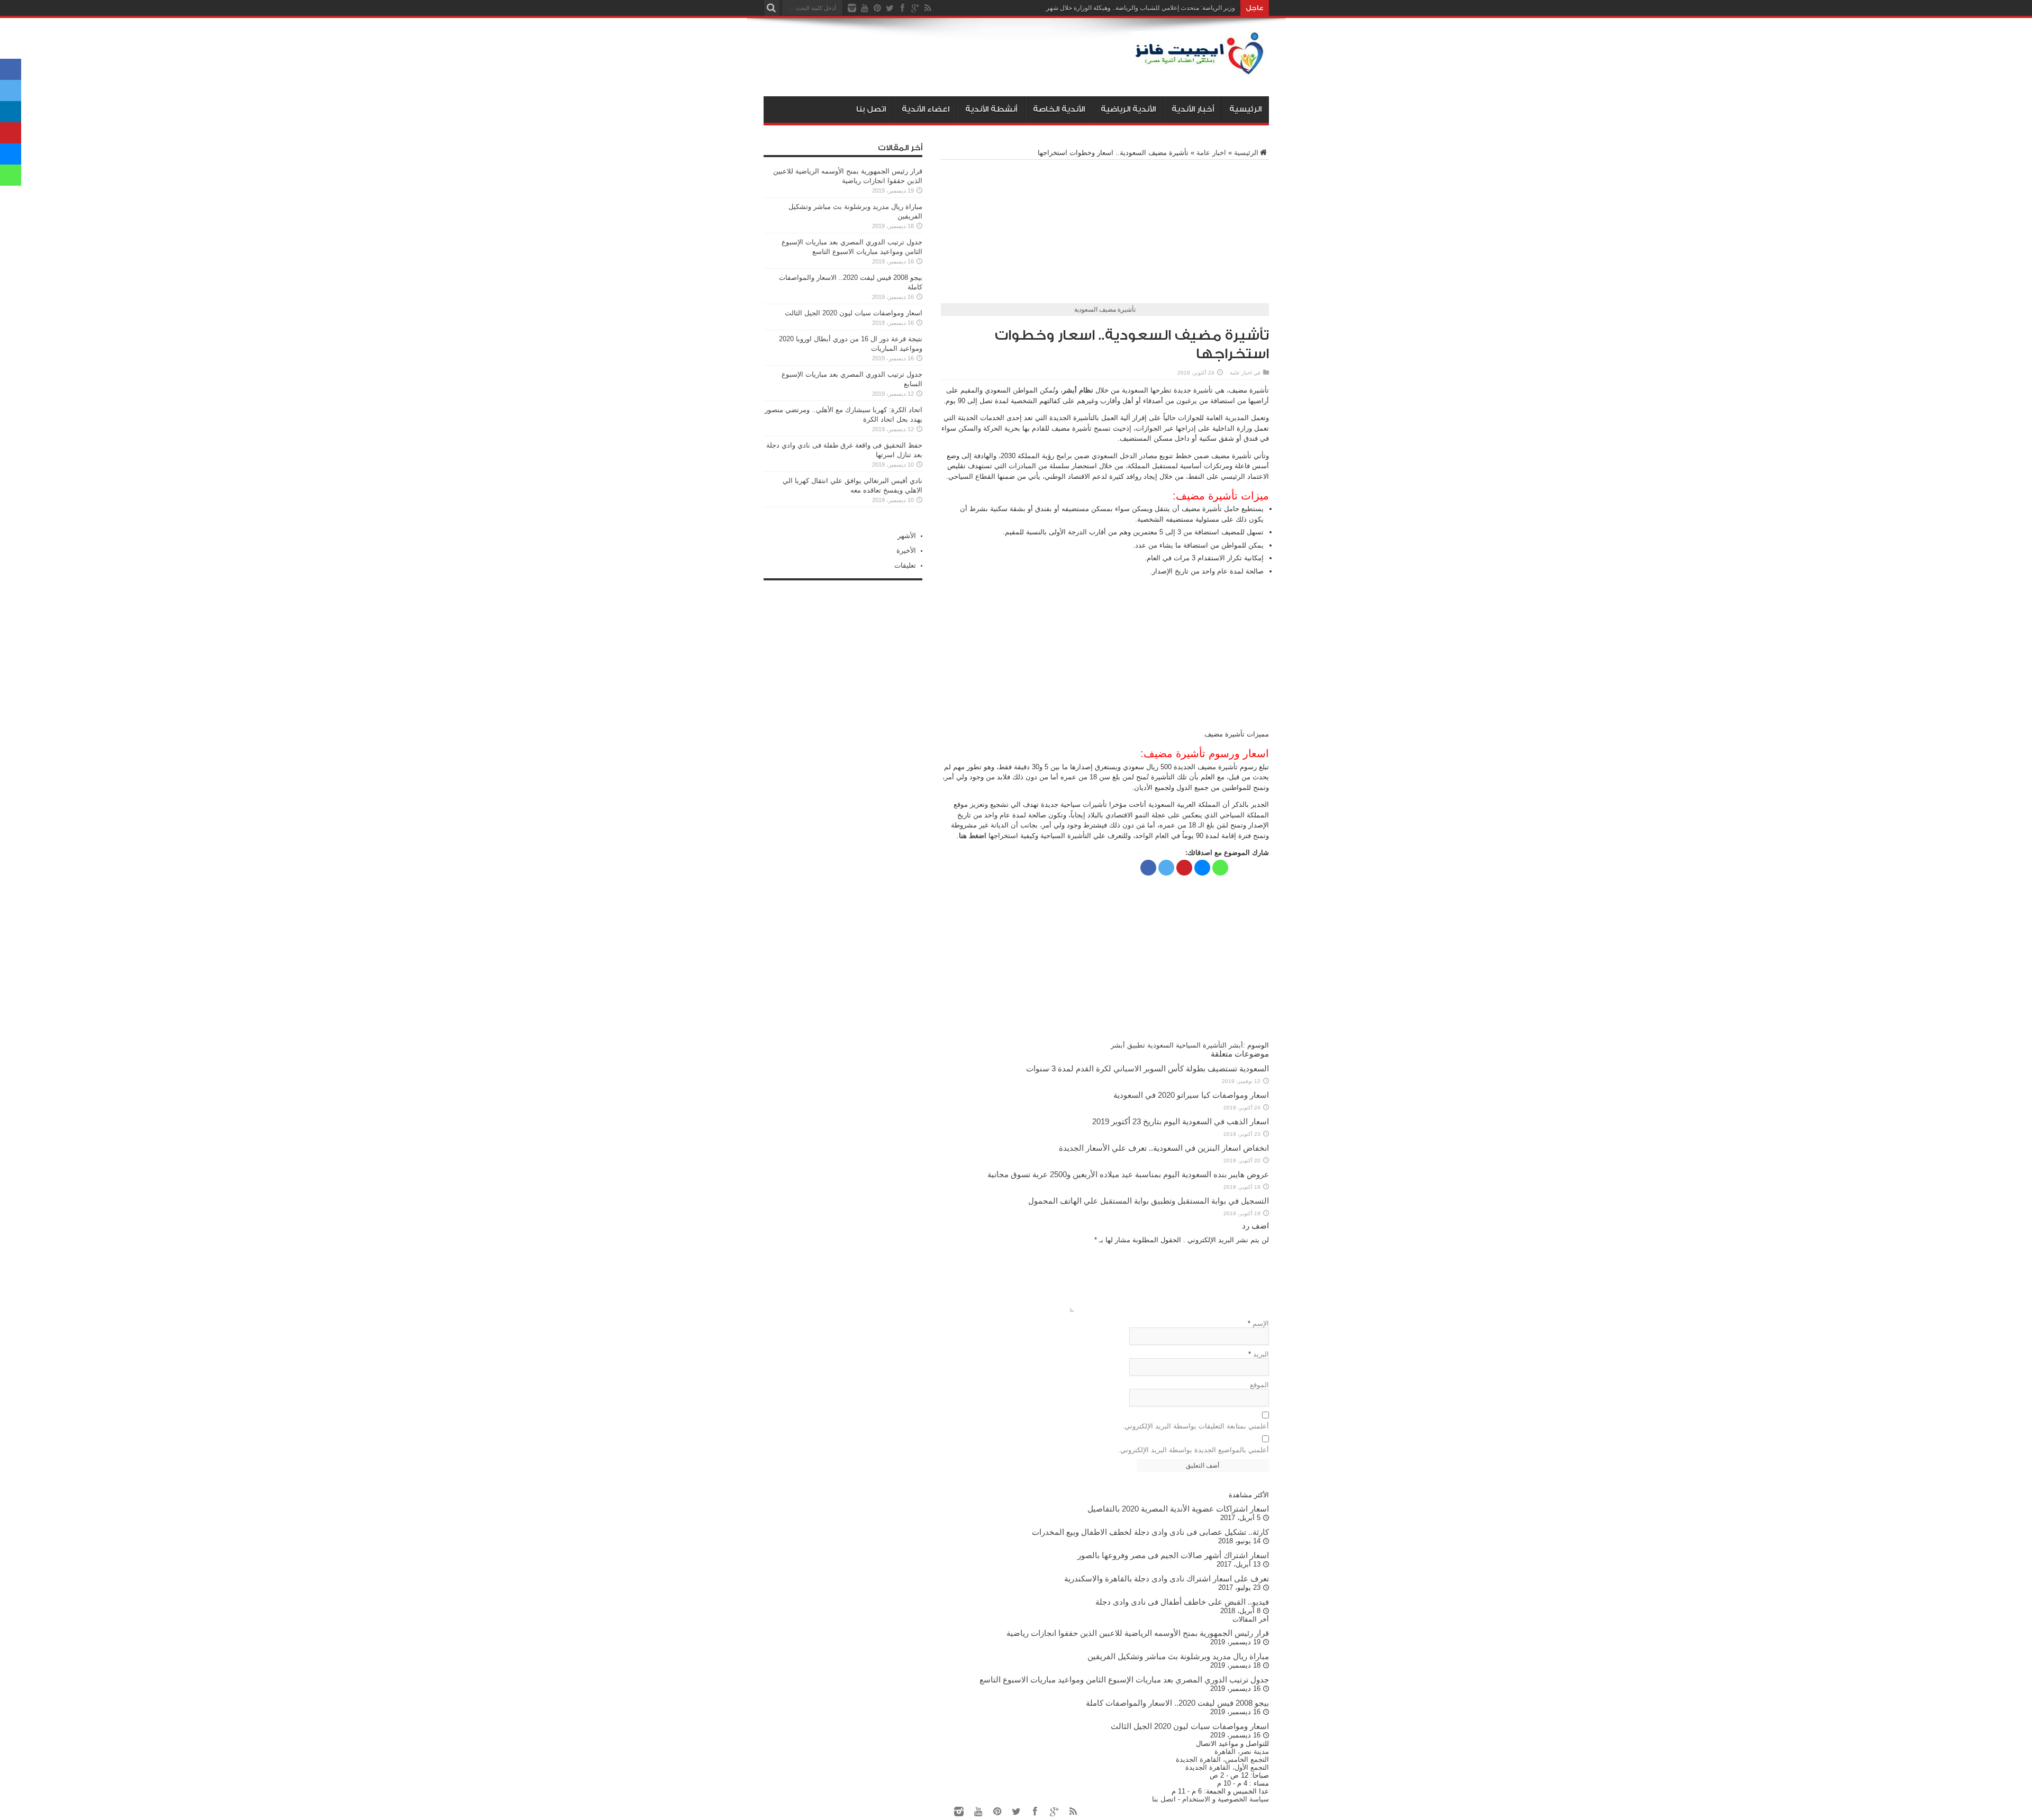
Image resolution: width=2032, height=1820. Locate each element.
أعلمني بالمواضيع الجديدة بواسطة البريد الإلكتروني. (1194, 1450)
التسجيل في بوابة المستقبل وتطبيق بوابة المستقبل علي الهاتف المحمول (1149, 1201)
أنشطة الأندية (991, 109)
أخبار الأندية (1193, 109)
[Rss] (928, 8)
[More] (1238, 868)
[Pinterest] (877, 8)
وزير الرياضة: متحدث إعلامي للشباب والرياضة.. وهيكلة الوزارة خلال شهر (1141, 8)
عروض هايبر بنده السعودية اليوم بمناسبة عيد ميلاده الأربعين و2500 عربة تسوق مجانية (1128, 1174)
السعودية (1160, 1045)
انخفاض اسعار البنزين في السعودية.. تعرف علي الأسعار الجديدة (1164, 1148)
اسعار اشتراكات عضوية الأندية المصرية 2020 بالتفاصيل (1178, 1509)
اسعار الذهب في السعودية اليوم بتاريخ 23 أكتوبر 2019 (1181, 1121)
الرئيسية (1245, 109)
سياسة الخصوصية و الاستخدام (1226, 1799)
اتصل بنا (871, 109)
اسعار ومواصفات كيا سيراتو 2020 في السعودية (1191, 1095)
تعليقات (905, 565)
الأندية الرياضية (1128, 109)
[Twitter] (890, 8)
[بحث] (772, 8)
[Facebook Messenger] (1202, 868)
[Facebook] (903, 8)
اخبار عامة (1211, 153)
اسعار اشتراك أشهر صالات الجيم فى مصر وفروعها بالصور (1173, 1555)
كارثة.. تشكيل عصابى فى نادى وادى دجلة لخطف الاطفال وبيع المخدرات (1150, 1532)
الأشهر (907, 536)
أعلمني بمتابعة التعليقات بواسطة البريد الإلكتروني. (1196, 1426)
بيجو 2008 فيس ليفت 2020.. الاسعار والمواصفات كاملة (1177, 1703)
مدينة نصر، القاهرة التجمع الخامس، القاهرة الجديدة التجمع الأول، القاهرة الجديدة (1222, 1759)
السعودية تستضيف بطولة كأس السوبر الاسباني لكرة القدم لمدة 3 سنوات (1147, 1068)
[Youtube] (865, 8)
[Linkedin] (11, 112)
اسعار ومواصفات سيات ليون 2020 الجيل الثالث (854, 313)
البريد (1261, 1354)
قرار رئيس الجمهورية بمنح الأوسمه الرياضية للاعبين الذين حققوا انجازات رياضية (1138, 1633)
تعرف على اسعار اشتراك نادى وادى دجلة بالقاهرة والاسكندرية (1167, 1578)
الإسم (1261, 1323)
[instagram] (852, 8)
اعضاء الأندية (926, 109)
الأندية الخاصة (1059, 109)
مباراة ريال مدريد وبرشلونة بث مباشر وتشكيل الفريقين (1178, 1656)
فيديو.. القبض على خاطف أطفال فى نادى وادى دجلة (1182, 1602)
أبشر (1236, 1045)
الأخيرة (906, 550)
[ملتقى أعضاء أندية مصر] (1200, 70)
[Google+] (915, 8)
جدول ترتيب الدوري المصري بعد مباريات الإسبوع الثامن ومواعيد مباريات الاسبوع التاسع (1124, 1680)
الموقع (1259, 1385)
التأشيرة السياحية (1201, 1045)
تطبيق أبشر (1128, 1045)
